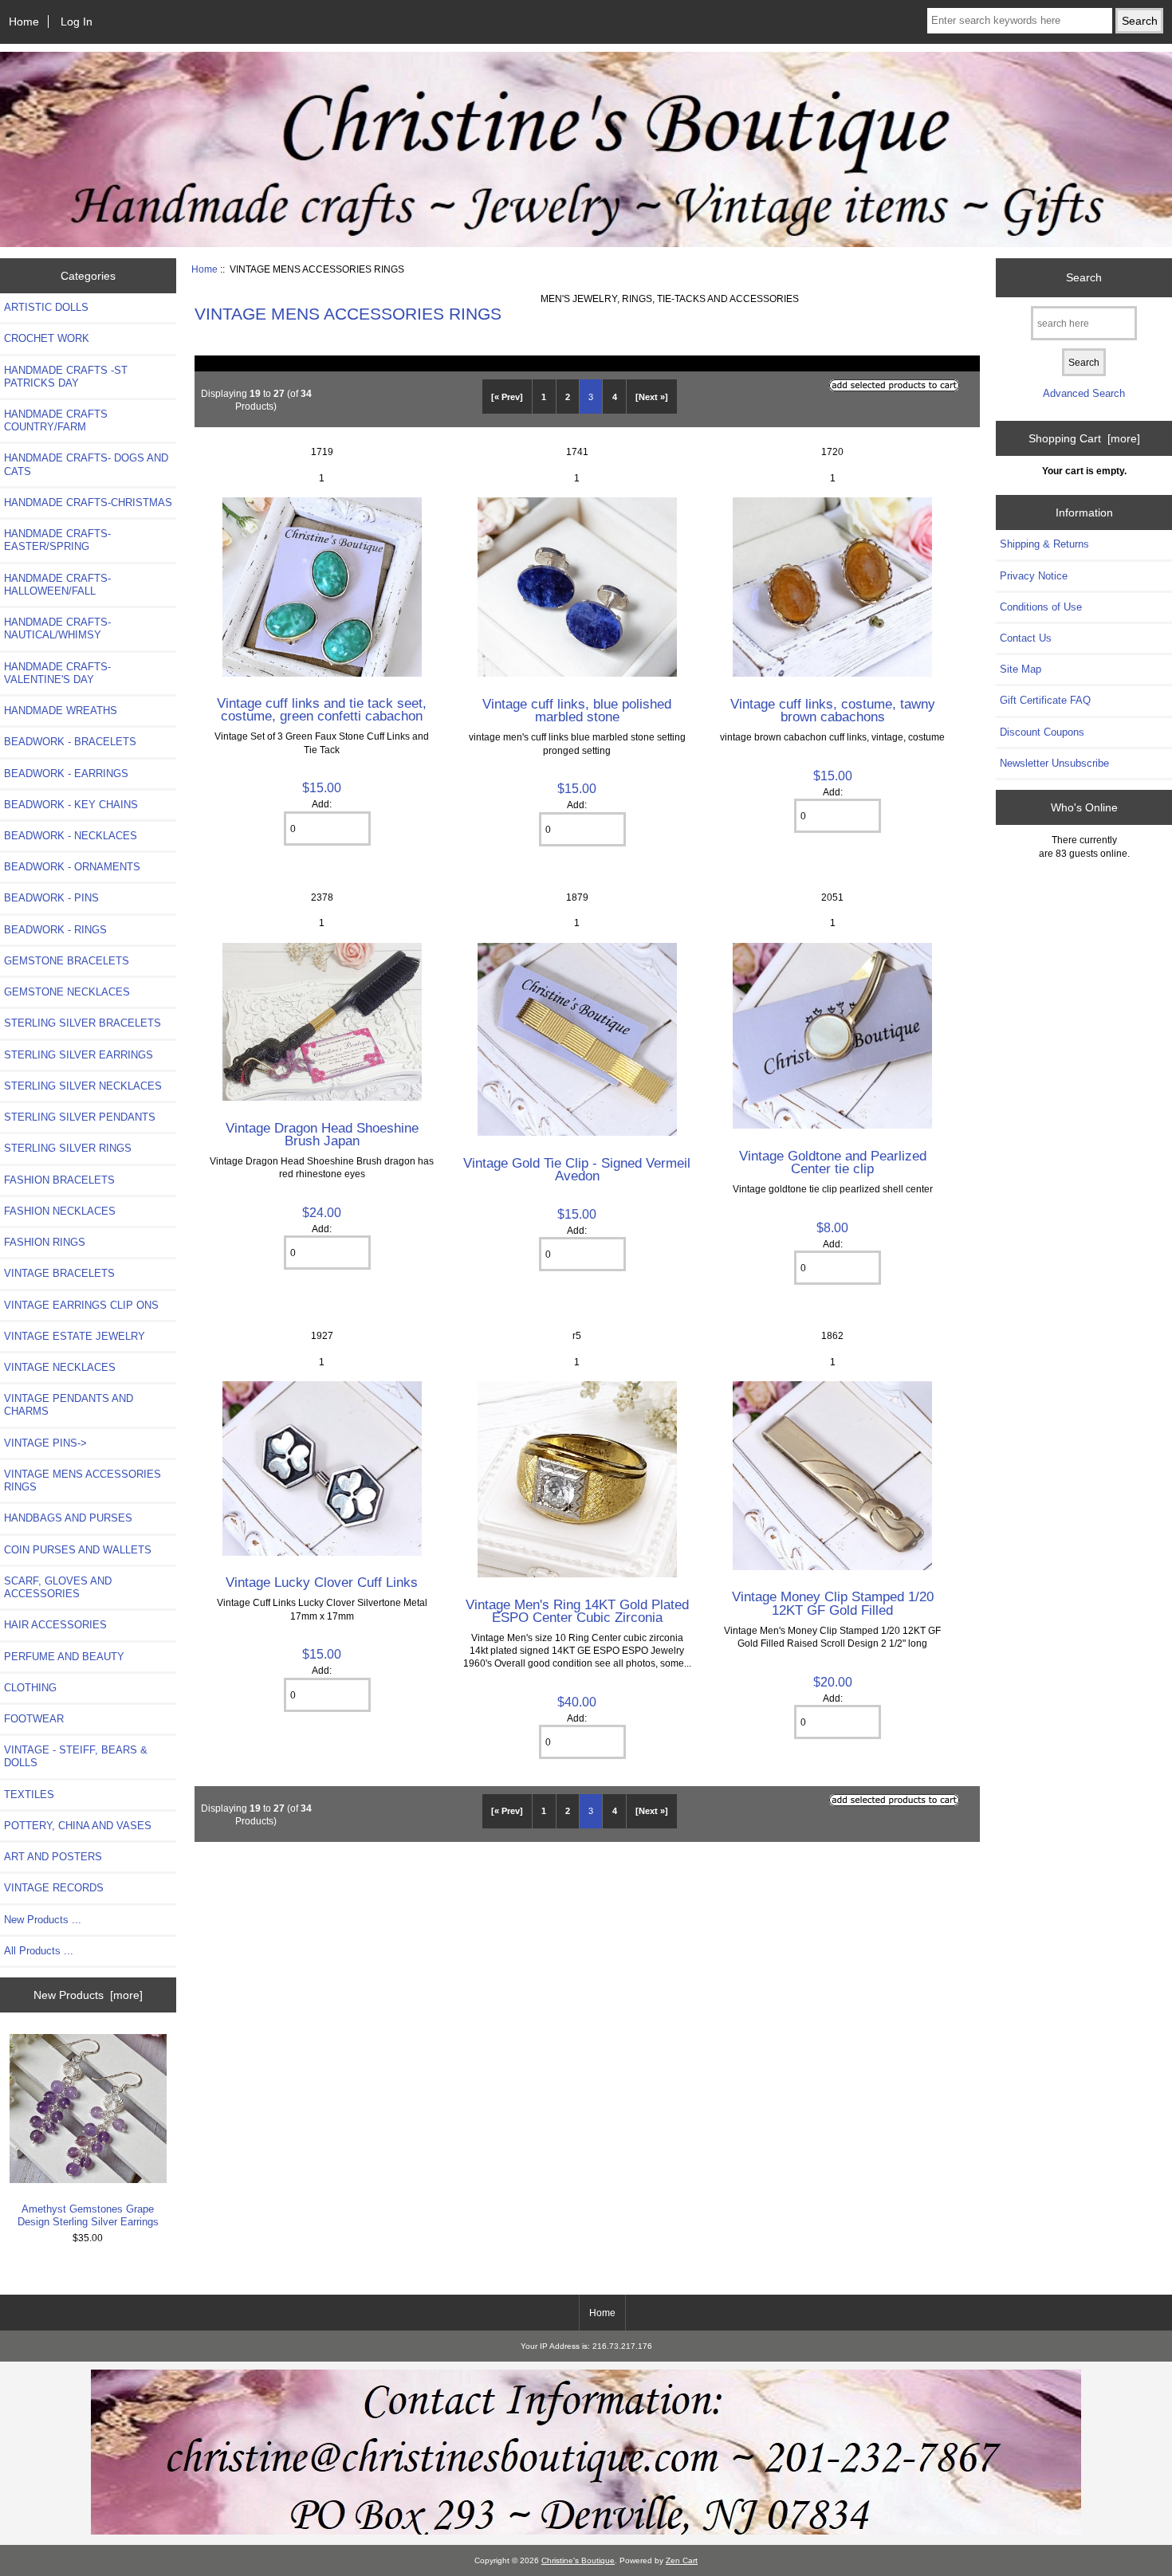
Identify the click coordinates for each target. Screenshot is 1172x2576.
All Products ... (39, 1951)
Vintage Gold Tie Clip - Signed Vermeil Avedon (577, 1169)
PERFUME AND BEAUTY (64, 1657)
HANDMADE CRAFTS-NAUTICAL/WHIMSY (57, 628)
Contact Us (1026, 638)
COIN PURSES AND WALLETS (78, 1550)
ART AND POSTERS (53, 1857)
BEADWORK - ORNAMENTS (72, 867)
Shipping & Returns (1044, 544)
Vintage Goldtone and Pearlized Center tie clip (833, 1162)
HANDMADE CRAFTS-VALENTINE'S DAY (57, 673)
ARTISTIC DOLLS (46, 307)
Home (24, 22)
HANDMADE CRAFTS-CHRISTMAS (88, 503)
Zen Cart (682, 2560)
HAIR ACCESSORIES (55, 1625)
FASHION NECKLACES (60, 1211)
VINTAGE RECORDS (54, 1888)
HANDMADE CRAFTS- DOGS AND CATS (86, 464)
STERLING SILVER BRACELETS (83, 1023)
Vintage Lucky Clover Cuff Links (322, 1582)
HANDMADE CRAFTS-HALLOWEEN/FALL (57, 585)
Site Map (1021, 669)
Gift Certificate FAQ (1045, 700)
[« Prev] (507, 397)
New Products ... (43, 1920)
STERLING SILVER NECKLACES (83, 1086)
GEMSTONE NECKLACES (67, 992)
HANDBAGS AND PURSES (68, 1518)
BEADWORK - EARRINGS (66, 774)
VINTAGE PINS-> (45, 1443)
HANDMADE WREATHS (61, 711)
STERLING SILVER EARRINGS (79, 1055)
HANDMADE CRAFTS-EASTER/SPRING (57, 540)
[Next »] (652, 397)
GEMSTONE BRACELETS (67, 961)
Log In (77, 22)
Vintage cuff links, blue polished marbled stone (577, 710)
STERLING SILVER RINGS (68, 1148)
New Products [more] (88, 1995)
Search (1084, 277)
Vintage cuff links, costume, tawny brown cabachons (833, 710)
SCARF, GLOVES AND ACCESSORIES (58, 1587)
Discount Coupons (1042, 732)
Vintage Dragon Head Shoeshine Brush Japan (322, 1134)
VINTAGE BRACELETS (59, 1273)
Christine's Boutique (578, 2560)
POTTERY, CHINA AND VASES (78, 1826)
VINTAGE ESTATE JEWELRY (75, 1336)
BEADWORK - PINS (51, 898)
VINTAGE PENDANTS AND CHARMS (69, 1405)
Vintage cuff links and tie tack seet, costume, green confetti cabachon (322, 709)
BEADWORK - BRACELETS (70, 742)
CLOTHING (30, 1688)
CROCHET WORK (47, 338)
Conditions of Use (1041, 607)
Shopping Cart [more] (1084, 438)
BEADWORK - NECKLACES (71, 836)
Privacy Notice (1034, 576)
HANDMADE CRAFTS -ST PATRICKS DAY (66, 377)
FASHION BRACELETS (59, 1180)
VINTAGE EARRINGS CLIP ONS (81, 1305)
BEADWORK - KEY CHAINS (71, 805)
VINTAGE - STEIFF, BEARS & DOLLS (76, 1756)
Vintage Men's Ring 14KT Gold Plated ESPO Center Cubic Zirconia (577, 1611)
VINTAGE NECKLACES (60, 1367)
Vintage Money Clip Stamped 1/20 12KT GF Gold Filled (833, 1603)
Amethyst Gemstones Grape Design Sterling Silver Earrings (88, 2215)
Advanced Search (1084, 393)
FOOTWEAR (34, 1719)
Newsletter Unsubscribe (1054, 763)
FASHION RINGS (45, 1242)
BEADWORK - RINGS (55, 930)
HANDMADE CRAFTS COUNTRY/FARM (56, 420)
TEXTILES (29, 1795)
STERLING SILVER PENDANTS (80, 1117)
